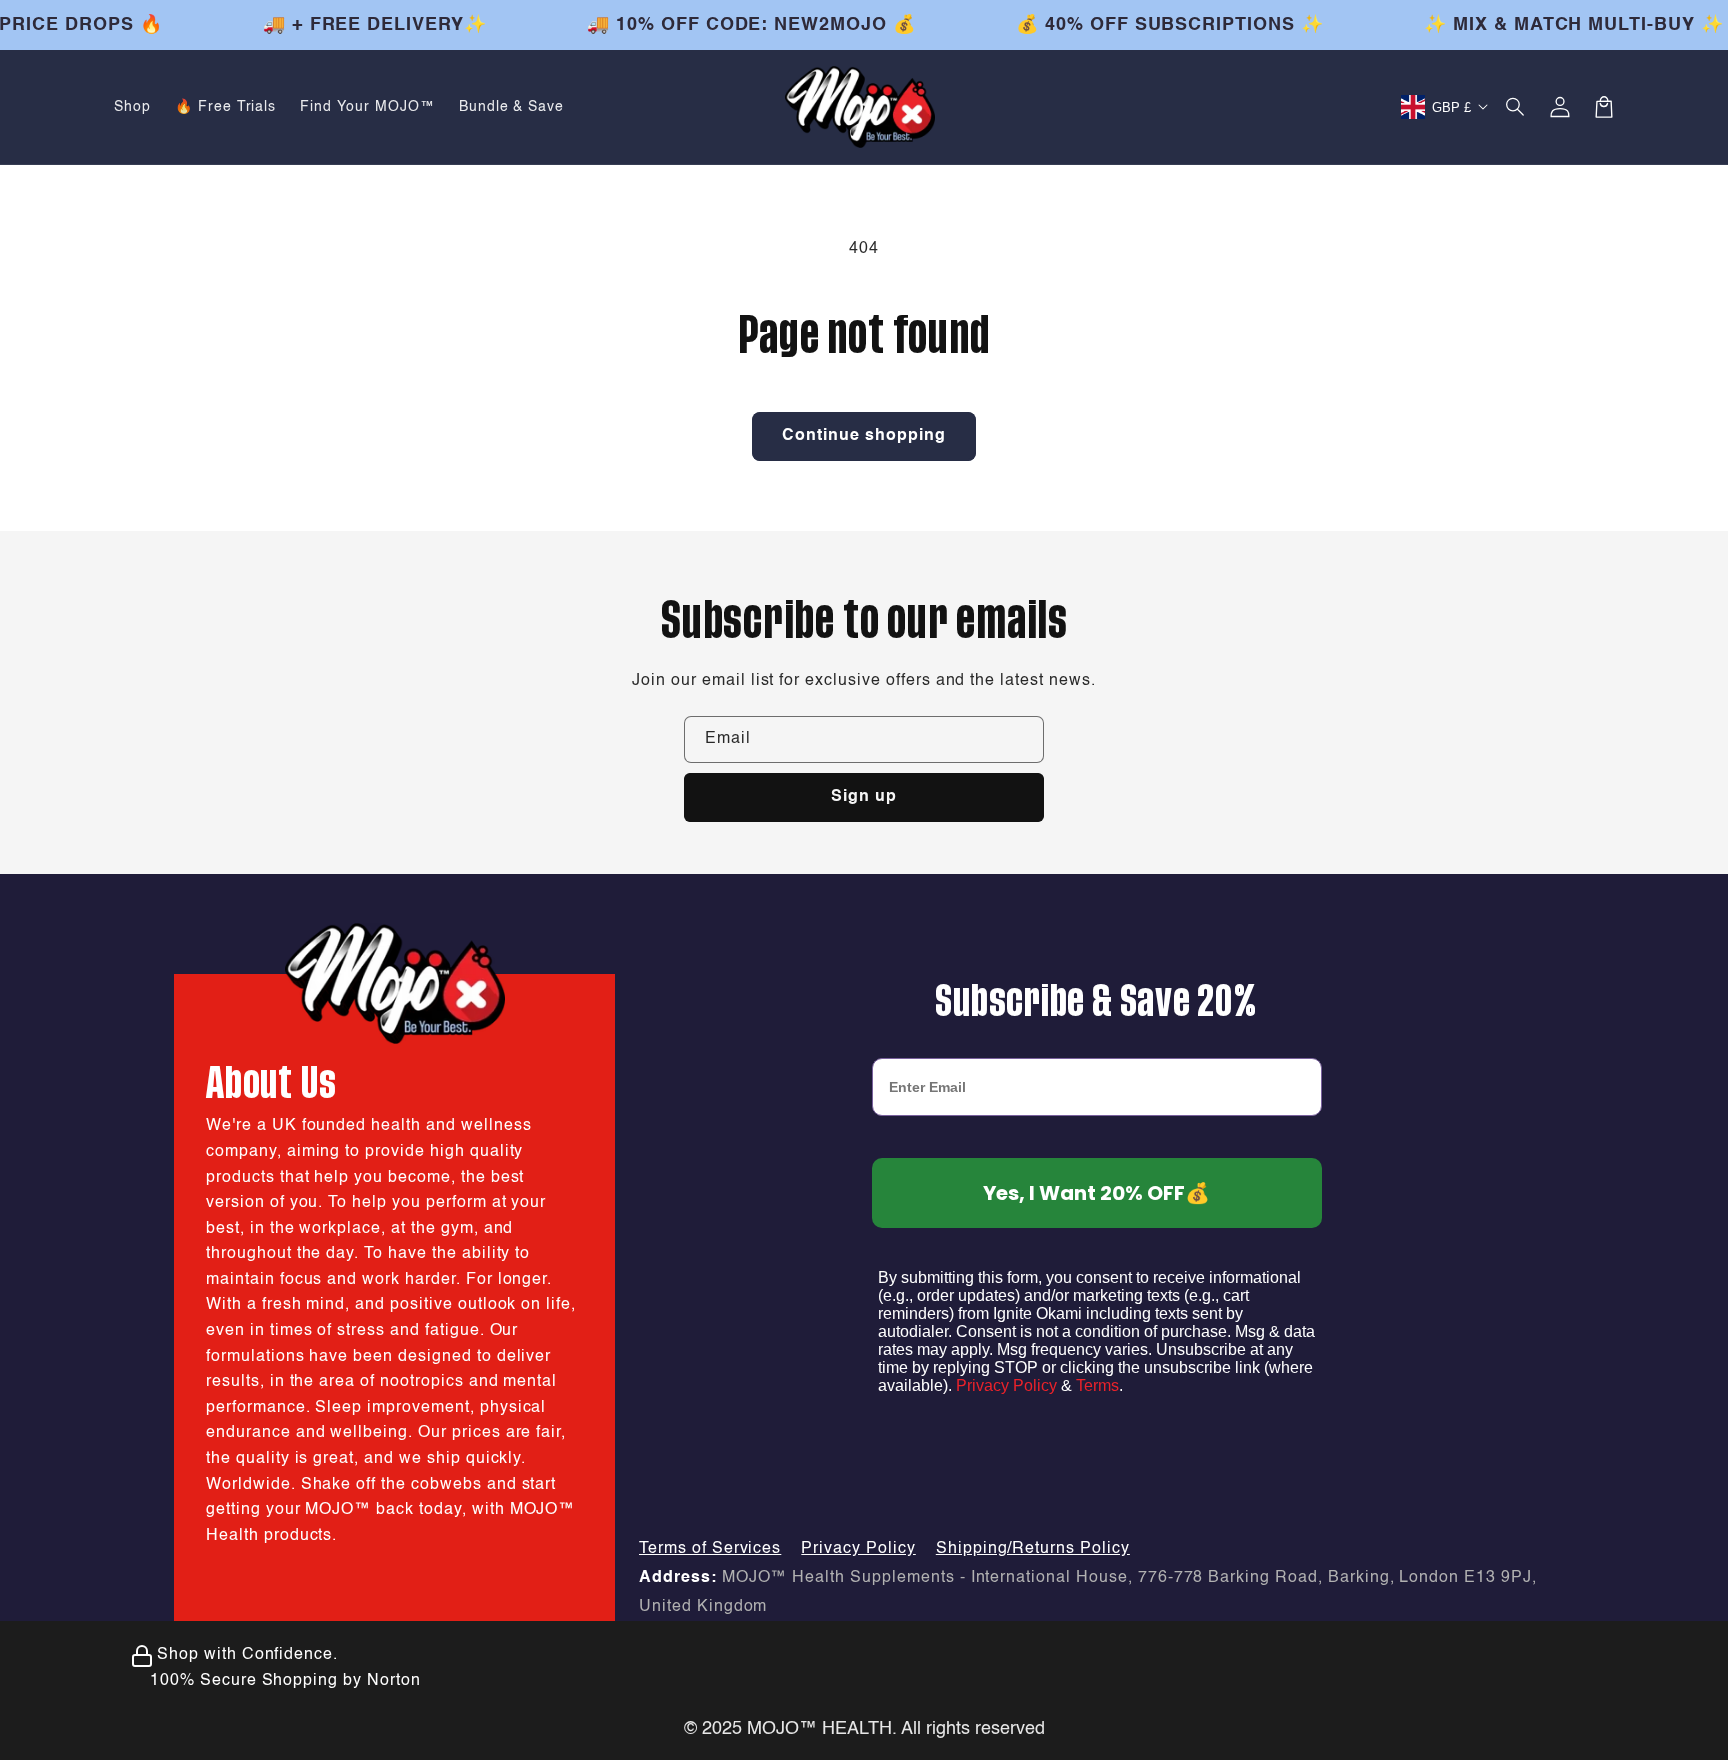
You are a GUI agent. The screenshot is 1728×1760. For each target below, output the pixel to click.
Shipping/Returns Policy (1033, 1549)
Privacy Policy (1006, 1385)
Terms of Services (710, 1549)
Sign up (864, 797)
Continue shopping (864, 436)
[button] (1516, 107)
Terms (1097, 1385)
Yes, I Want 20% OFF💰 (1096, 1193)
